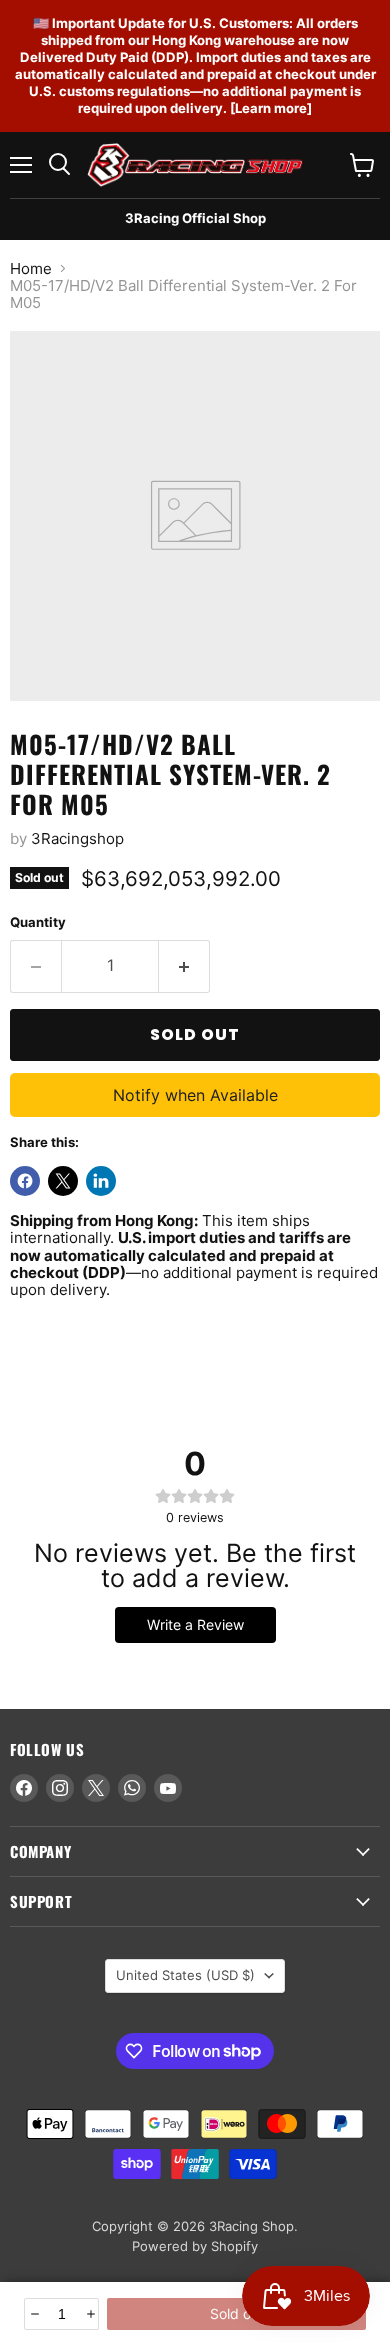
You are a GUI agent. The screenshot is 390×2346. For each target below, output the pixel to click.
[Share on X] (63, 1181)
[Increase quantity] (89, 2314)
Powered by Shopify (195, 2246)
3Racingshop (77, 838)
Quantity (38, 922)
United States (185, 1975)
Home (31, 268)
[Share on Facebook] (25, 1181)
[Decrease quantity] (33, 2314)
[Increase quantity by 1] (184, 966)
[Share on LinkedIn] (101, 1181)
